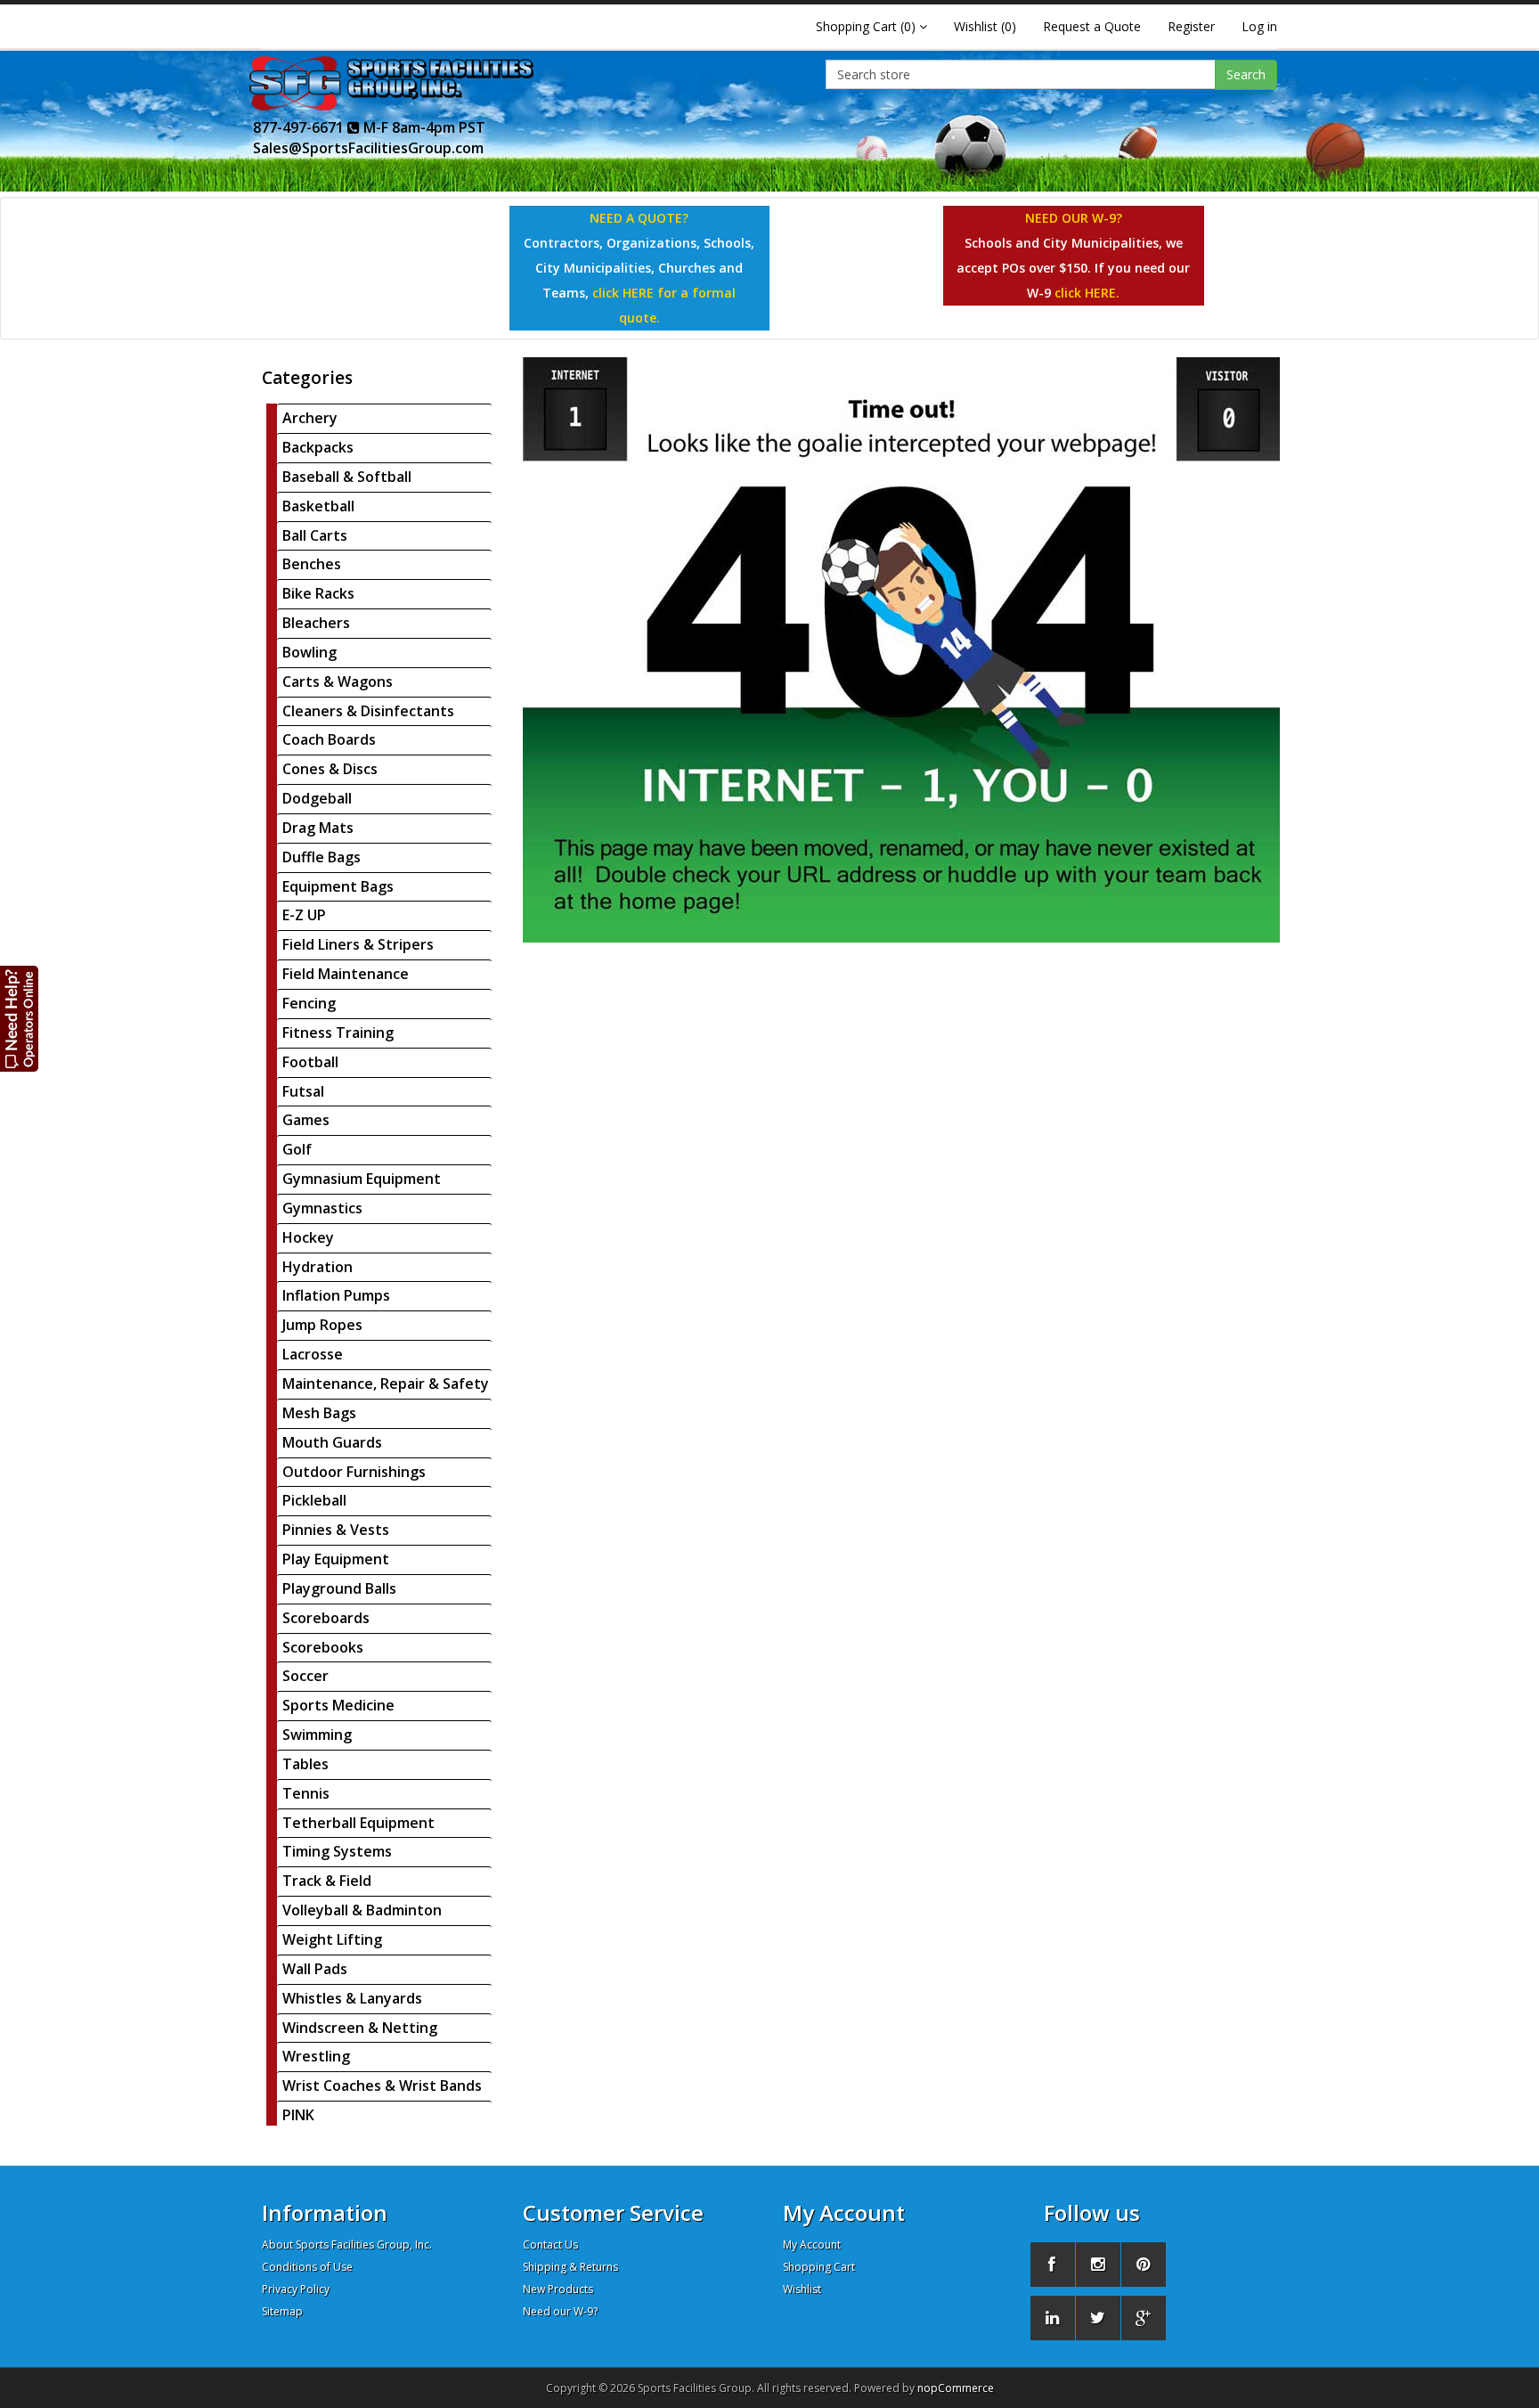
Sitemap (282, 2311)
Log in (1259, 26)
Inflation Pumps (336, 1295)
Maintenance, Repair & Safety (386, 1384)
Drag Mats (318, 828)
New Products (558, 2289)
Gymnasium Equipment (362, 1179)
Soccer (305, 1676)
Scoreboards (326, 1618)
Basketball (318, 506)
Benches (312, 564)
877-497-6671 (300, 127)
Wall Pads (315, 1969)
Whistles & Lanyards (352, 1998)
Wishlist (802, 2289)
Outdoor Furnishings (354, 1472)
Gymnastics (322, 1208)
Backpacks (318, 447)
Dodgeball (317, 798)
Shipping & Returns (570, 2267)
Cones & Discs (330, 769)
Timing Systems (337, 1851)
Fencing (309, 1003)
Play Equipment (336, 1559)
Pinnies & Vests (336, 1530)
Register (1191, 26)
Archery (310, 418)
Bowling (309, 652)
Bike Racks (318, 593)
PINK (298, 2115)
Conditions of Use (307, 2267)
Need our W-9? (560, 2311)
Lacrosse (313, 1354)
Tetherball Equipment (358, 1823)
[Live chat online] (20, 1018)
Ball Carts (315, 535)
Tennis (306, 1793)
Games (306, 1120)
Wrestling (316, 2056)
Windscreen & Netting (360, 2028)
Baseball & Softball (347, 477)
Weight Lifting (332, 1939)
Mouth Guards (332, 1442)
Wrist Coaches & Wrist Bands (382, 2086)
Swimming (317, 1735)
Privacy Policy (296, 2289)
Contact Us (550, 2245)
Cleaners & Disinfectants (368, 711)
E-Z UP (304, 915)
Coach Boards (329, 739)
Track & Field (327, 1881)
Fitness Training (338, 1033)
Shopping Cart (819, 2267)
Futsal (303, 1091)
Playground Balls (339, 1588)
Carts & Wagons (338, 682)
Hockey (308, 1237)
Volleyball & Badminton (362, 1910)
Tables (305, 1764)
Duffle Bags (322, 857)
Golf (297, 1149)
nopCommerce (956, 2388)
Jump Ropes (322, 1325)
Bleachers (316, 623)
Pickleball (314, 1500)
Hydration (318, 1267)
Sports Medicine (338, 1705)
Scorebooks (323, 1647)
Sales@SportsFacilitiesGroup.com (368, 148)
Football (310, 1062)
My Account (812, 2245)
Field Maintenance (346, 974)
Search (1246, 74)
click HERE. (1087, 293)
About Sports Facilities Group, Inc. (347, 2245)
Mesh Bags (319, 1413)
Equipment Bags (338, 886)
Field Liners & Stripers (358, 944)
